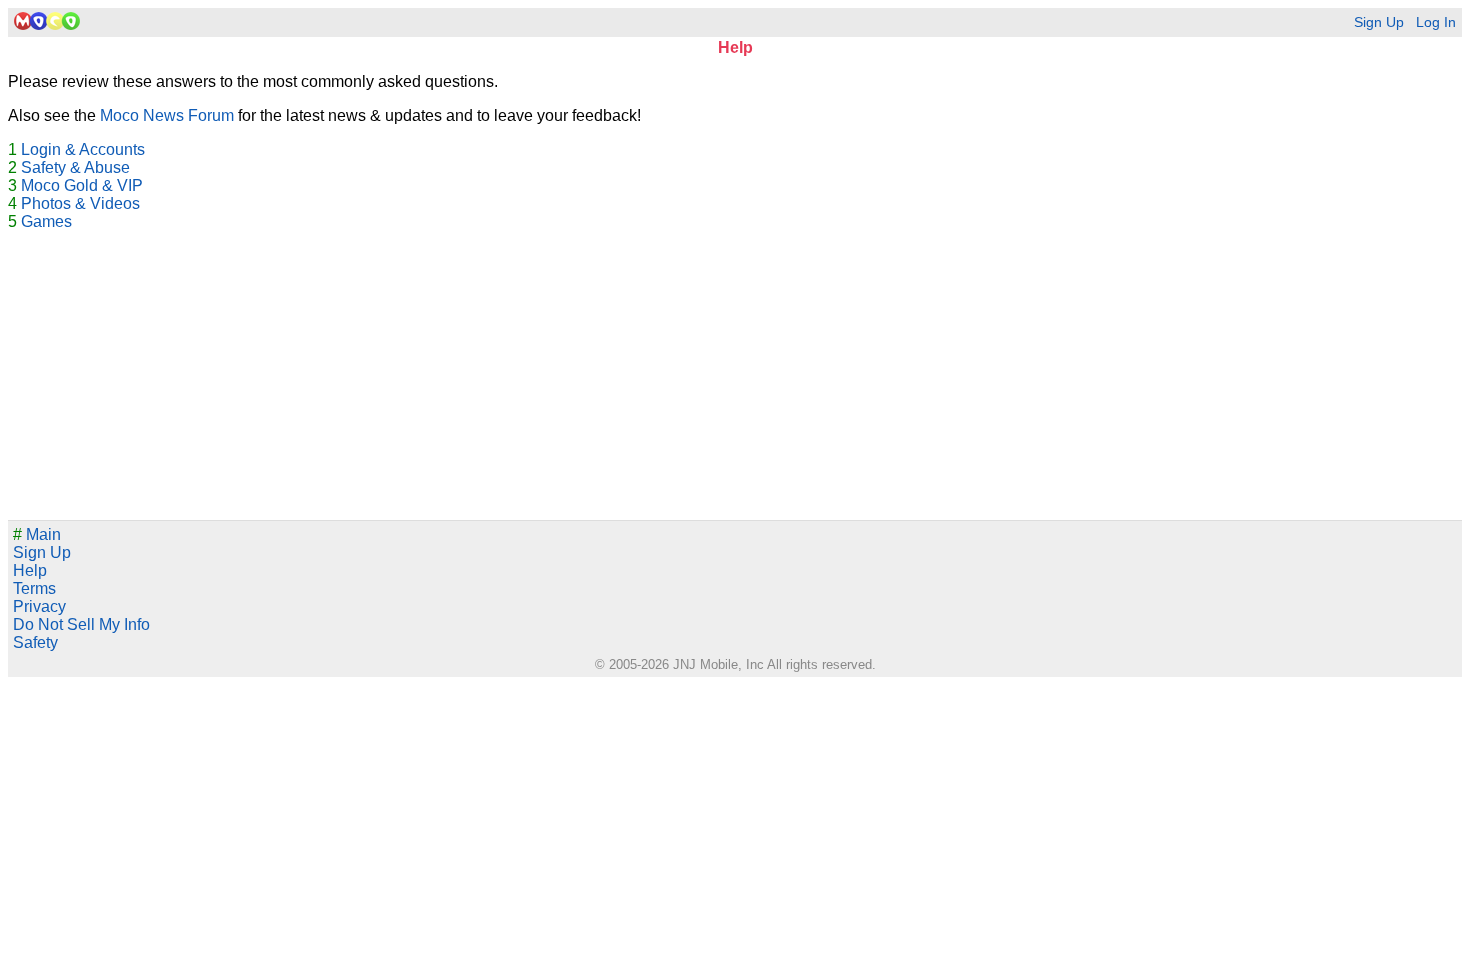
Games (46, 221)
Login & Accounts (83, 149)
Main (37, 534)
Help (30, 570)
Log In (1436, 22)
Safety (35, 642)
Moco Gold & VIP (82, 185)
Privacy (39, 606)
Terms (34, 588)
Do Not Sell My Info (81, 624)
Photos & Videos (80, 203)
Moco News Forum (167, 115)
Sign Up (1379, 22)
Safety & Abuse (75, 167)
